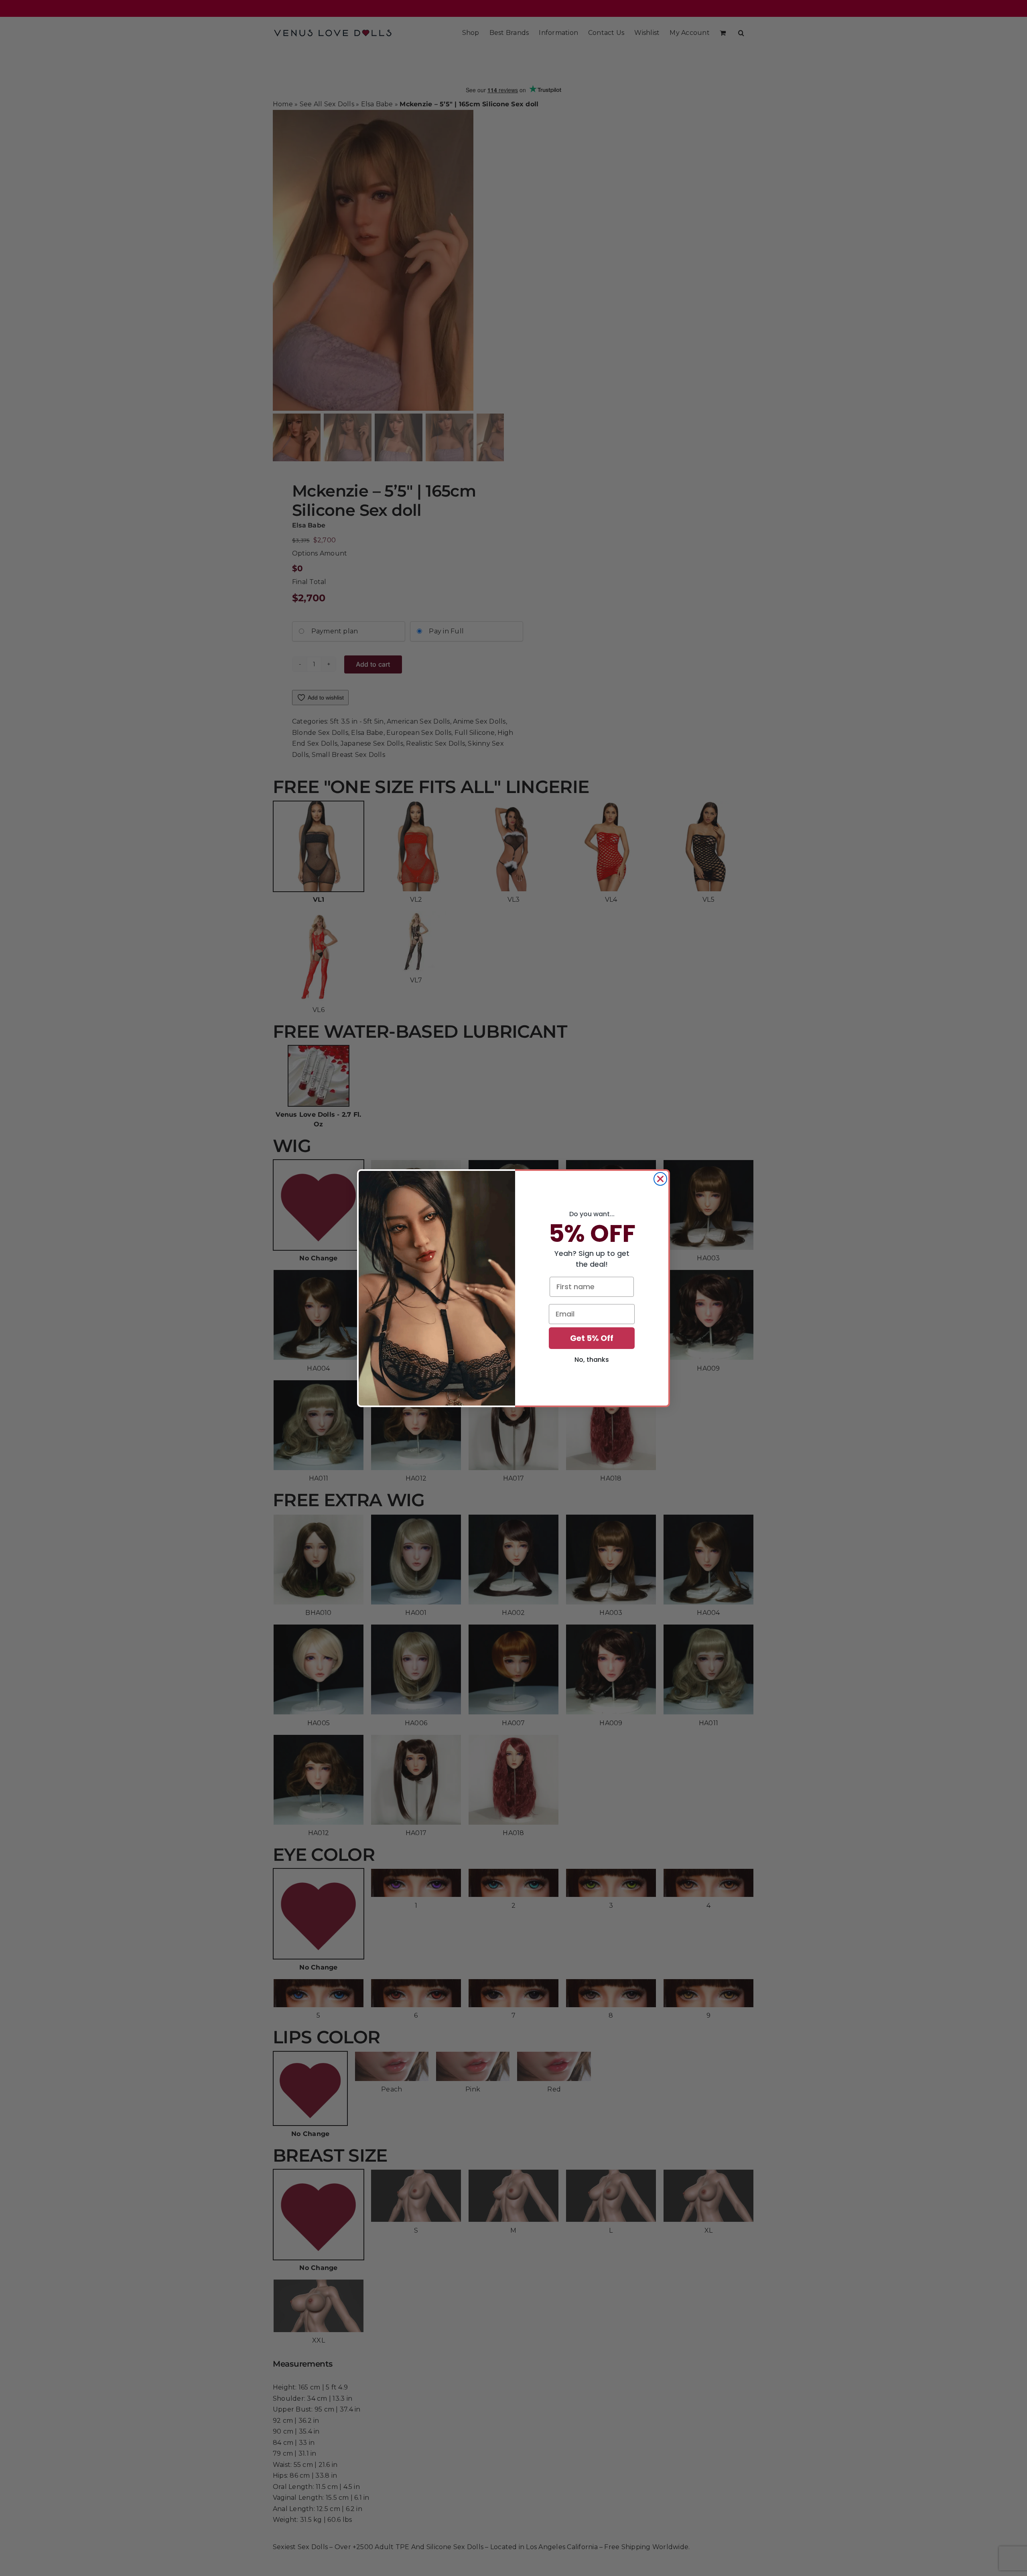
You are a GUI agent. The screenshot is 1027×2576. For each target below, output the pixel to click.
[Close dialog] (660, 1179)
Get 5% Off (592, 1338)
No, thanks (592, 1360)
